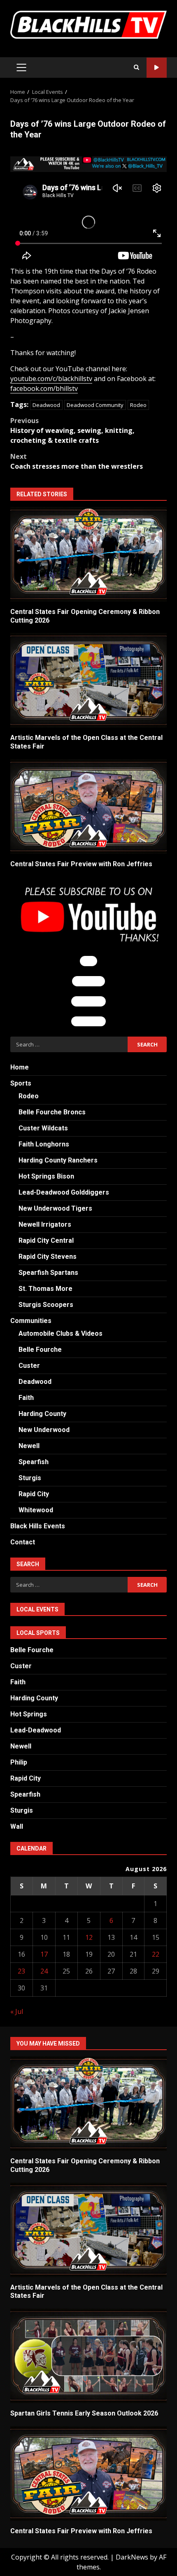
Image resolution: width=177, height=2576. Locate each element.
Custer (29, 1366)
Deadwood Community (95, 405)
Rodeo (138, 405)
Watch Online (157, 68)
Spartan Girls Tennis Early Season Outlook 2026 (88, 2356)
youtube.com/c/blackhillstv (51, 379)
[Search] (136, 67)
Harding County (42, 1414)
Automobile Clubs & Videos (61, 1333)
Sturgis (30, 1478)
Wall (17, 1826)
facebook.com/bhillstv (44, 388)
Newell (29, 1446)
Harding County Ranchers (58, 1160)
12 (89, 1937)
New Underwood (44, 1430)
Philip (19, 1762)
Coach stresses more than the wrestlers (77, 461)
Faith (26, 1398)
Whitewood (36, 1510)
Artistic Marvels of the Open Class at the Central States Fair (88, 680)
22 (156, 1954)
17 (44, 1954)
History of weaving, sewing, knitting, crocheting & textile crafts (72, 430)
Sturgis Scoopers (46, 1305)
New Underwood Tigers (55, 1208)
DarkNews (132, 2557)
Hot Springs (29, 1714)
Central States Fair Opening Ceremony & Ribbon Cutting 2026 (88, 554)
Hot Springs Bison (46, 1176)
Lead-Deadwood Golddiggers (64, 1192)
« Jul (17, 2011)
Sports (21, 1083)
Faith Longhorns (44, 1144)
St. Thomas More (45, 1289)
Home (20, 1067)
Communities (31, 1321)
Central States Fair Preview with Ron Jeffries (88, 807)
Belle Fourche (40, 1350)
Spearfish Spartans (48, 1273)
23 (21, 1971)
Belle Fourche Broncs (52, 1112)
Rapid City (34, 1494)
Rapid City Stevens (48, 1257)
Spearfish (34, 1462)
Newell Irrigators (45, 1224)
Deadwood (46, 405)
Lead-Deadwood (36, 1730)
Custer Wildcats (43, 1128)
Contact (23, 1542)
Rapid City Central (46, 1240)
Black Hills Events (38, 1526)
